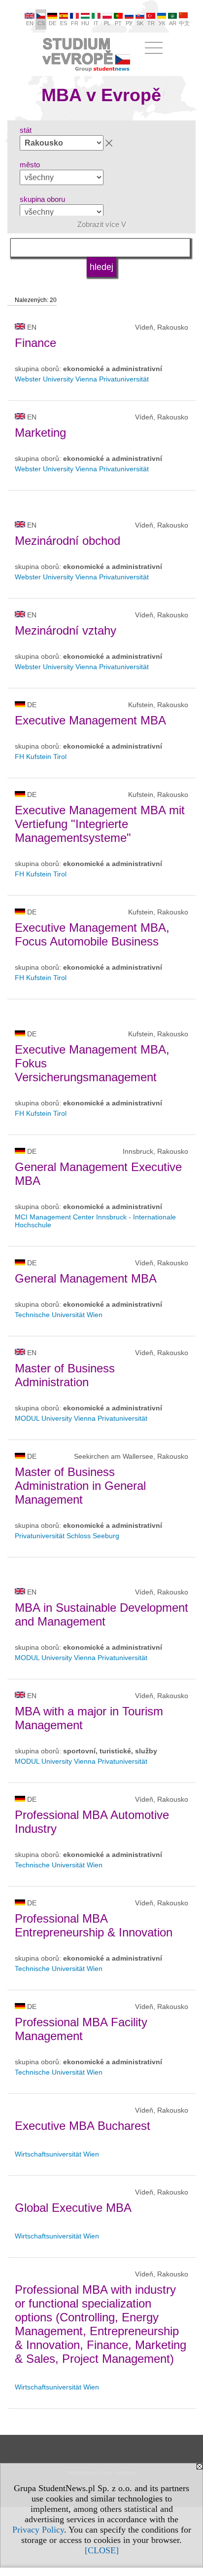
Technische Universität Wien (59, 1315)
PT (118, 23)
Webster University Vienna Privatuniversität (82, 379)
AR (173, 23)
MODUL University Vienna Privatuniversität (81, 1418)
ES (64, 23)
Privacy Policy (38, 2530)
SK (140, 23)
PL (107, 23)
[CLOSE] (102, 2550)
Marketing (40, 433)
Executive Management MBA (90, 720)
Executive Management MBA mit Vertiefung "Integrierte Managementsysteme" (100, 824)
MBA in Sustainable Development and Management (101, 1614)
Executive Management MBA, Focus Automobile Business (92, 934)
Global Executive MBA (73, 2208)
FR (75, 23)
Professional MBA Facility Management (81, 2029)
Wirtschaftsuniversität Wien (57, 2154)
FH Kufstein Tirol (41, 757)
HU (85, 23)
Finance (35, 343)
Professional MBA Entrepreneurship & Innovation (94, 1925)
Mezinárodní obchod (68, 541)
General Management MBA (86, 1278)
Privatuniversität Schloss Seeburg (67, 1536)
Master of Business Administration (65, 1375)
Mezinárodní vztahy (66, 630)
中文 (184, 23)
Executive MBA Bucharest (83, 2126)
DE (52, 23)
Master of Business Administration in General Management (80, 1486)
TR (151, 23)
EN (30, 23)
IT (96, 23)
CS (41, 23)
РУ (129, 23)
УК (162, 23)
